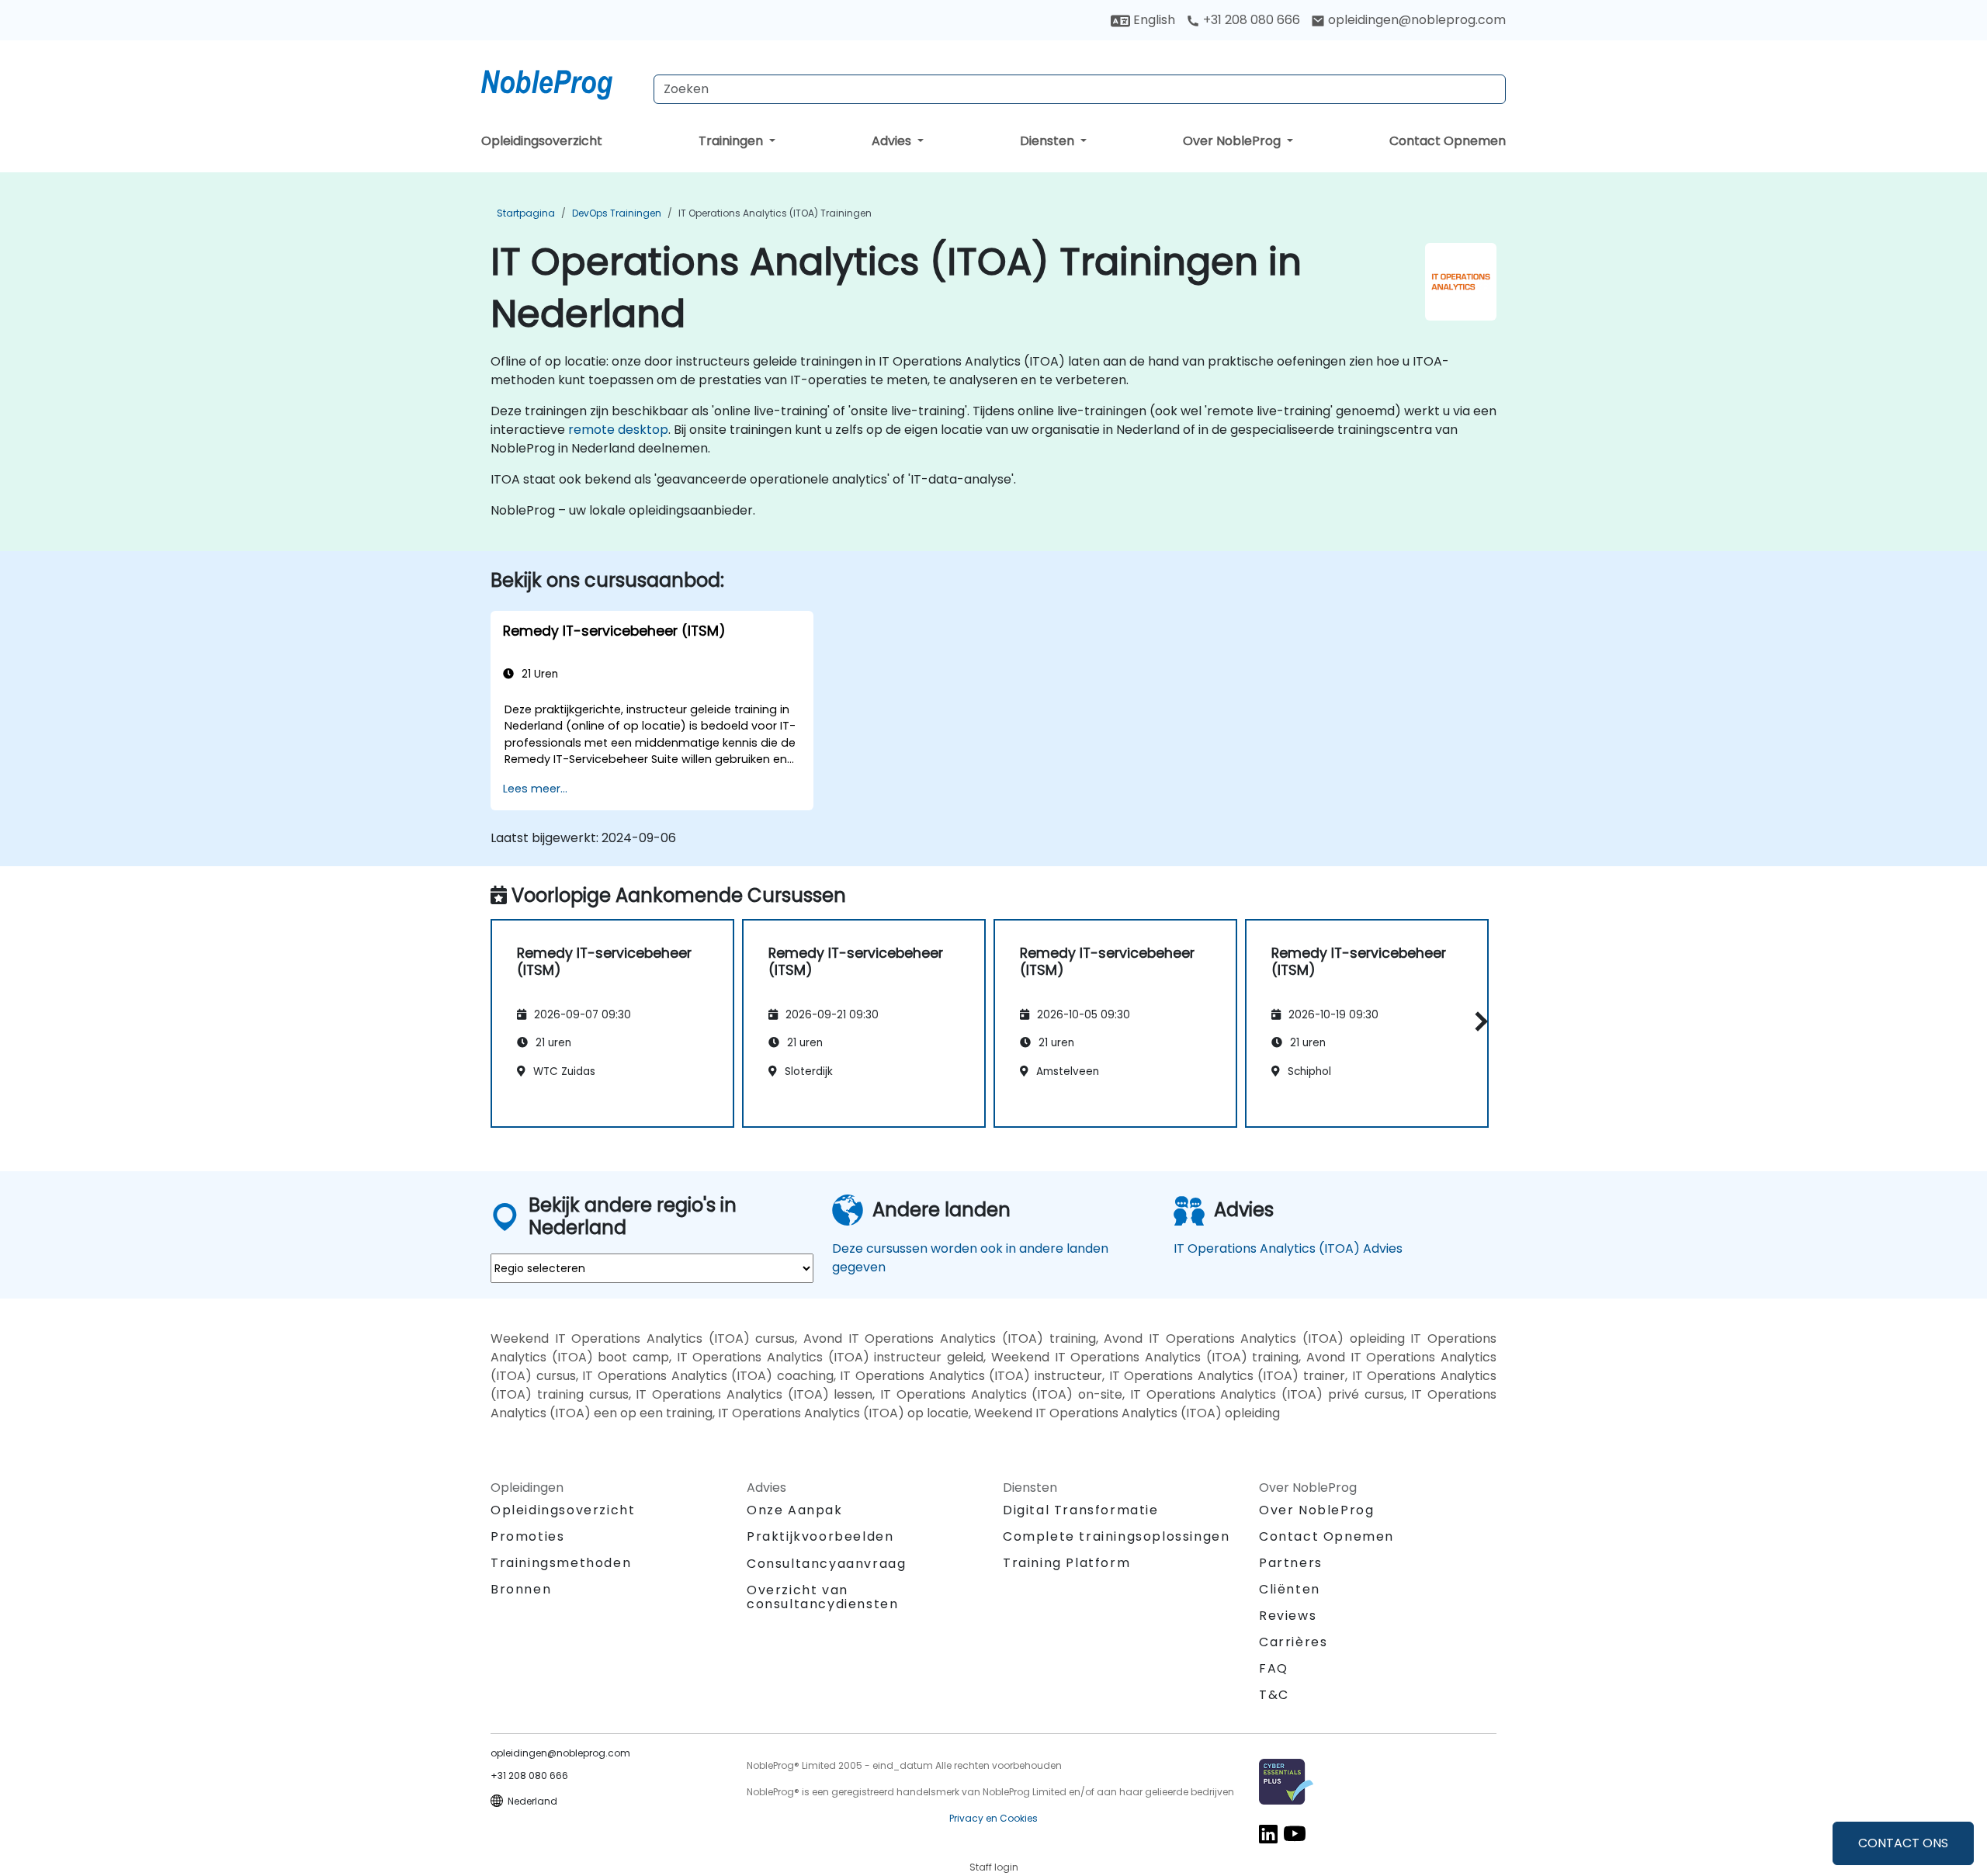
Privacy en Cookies (993, 1818)
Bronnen (521, 1589)
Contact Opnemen (1448, 141)
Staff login (994, 1867)
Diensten (1049, 141)
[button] (1477, 1021)
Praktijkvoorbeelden (820, 1536)
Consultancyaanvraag (826, 1564)
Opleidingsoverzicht (542, 141)
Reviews (1288, 1616)
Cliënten (1290, 1589)
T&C (1274, 1695)
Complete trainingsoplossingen (1116, 1536)
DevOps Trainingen (617, 213)
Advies (893, 141)
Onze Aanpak (795, 1510)
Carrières (1293, 1642)
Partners (1291, 1563)
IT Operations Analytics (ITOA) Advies (1288, 1248)
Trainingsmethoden (561, 1563)
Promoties (527, 1536)
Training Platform (1066, 1563)
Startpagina (526, 213)
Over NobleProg (1233, 141)
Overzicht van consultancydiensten (822, 1597)
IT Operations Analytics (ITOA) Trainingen (775, 213)
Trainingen (732, 141)
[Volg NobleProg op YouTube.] (1295, 1833)
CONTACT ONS (1903, 1843)
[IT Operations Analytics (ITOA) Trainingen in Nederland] (561, 81)
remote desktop (618, 430)
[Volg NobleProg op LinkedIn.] (1268, 1833)
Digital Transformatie (1081, 1510)
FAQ (1274, 1668)
